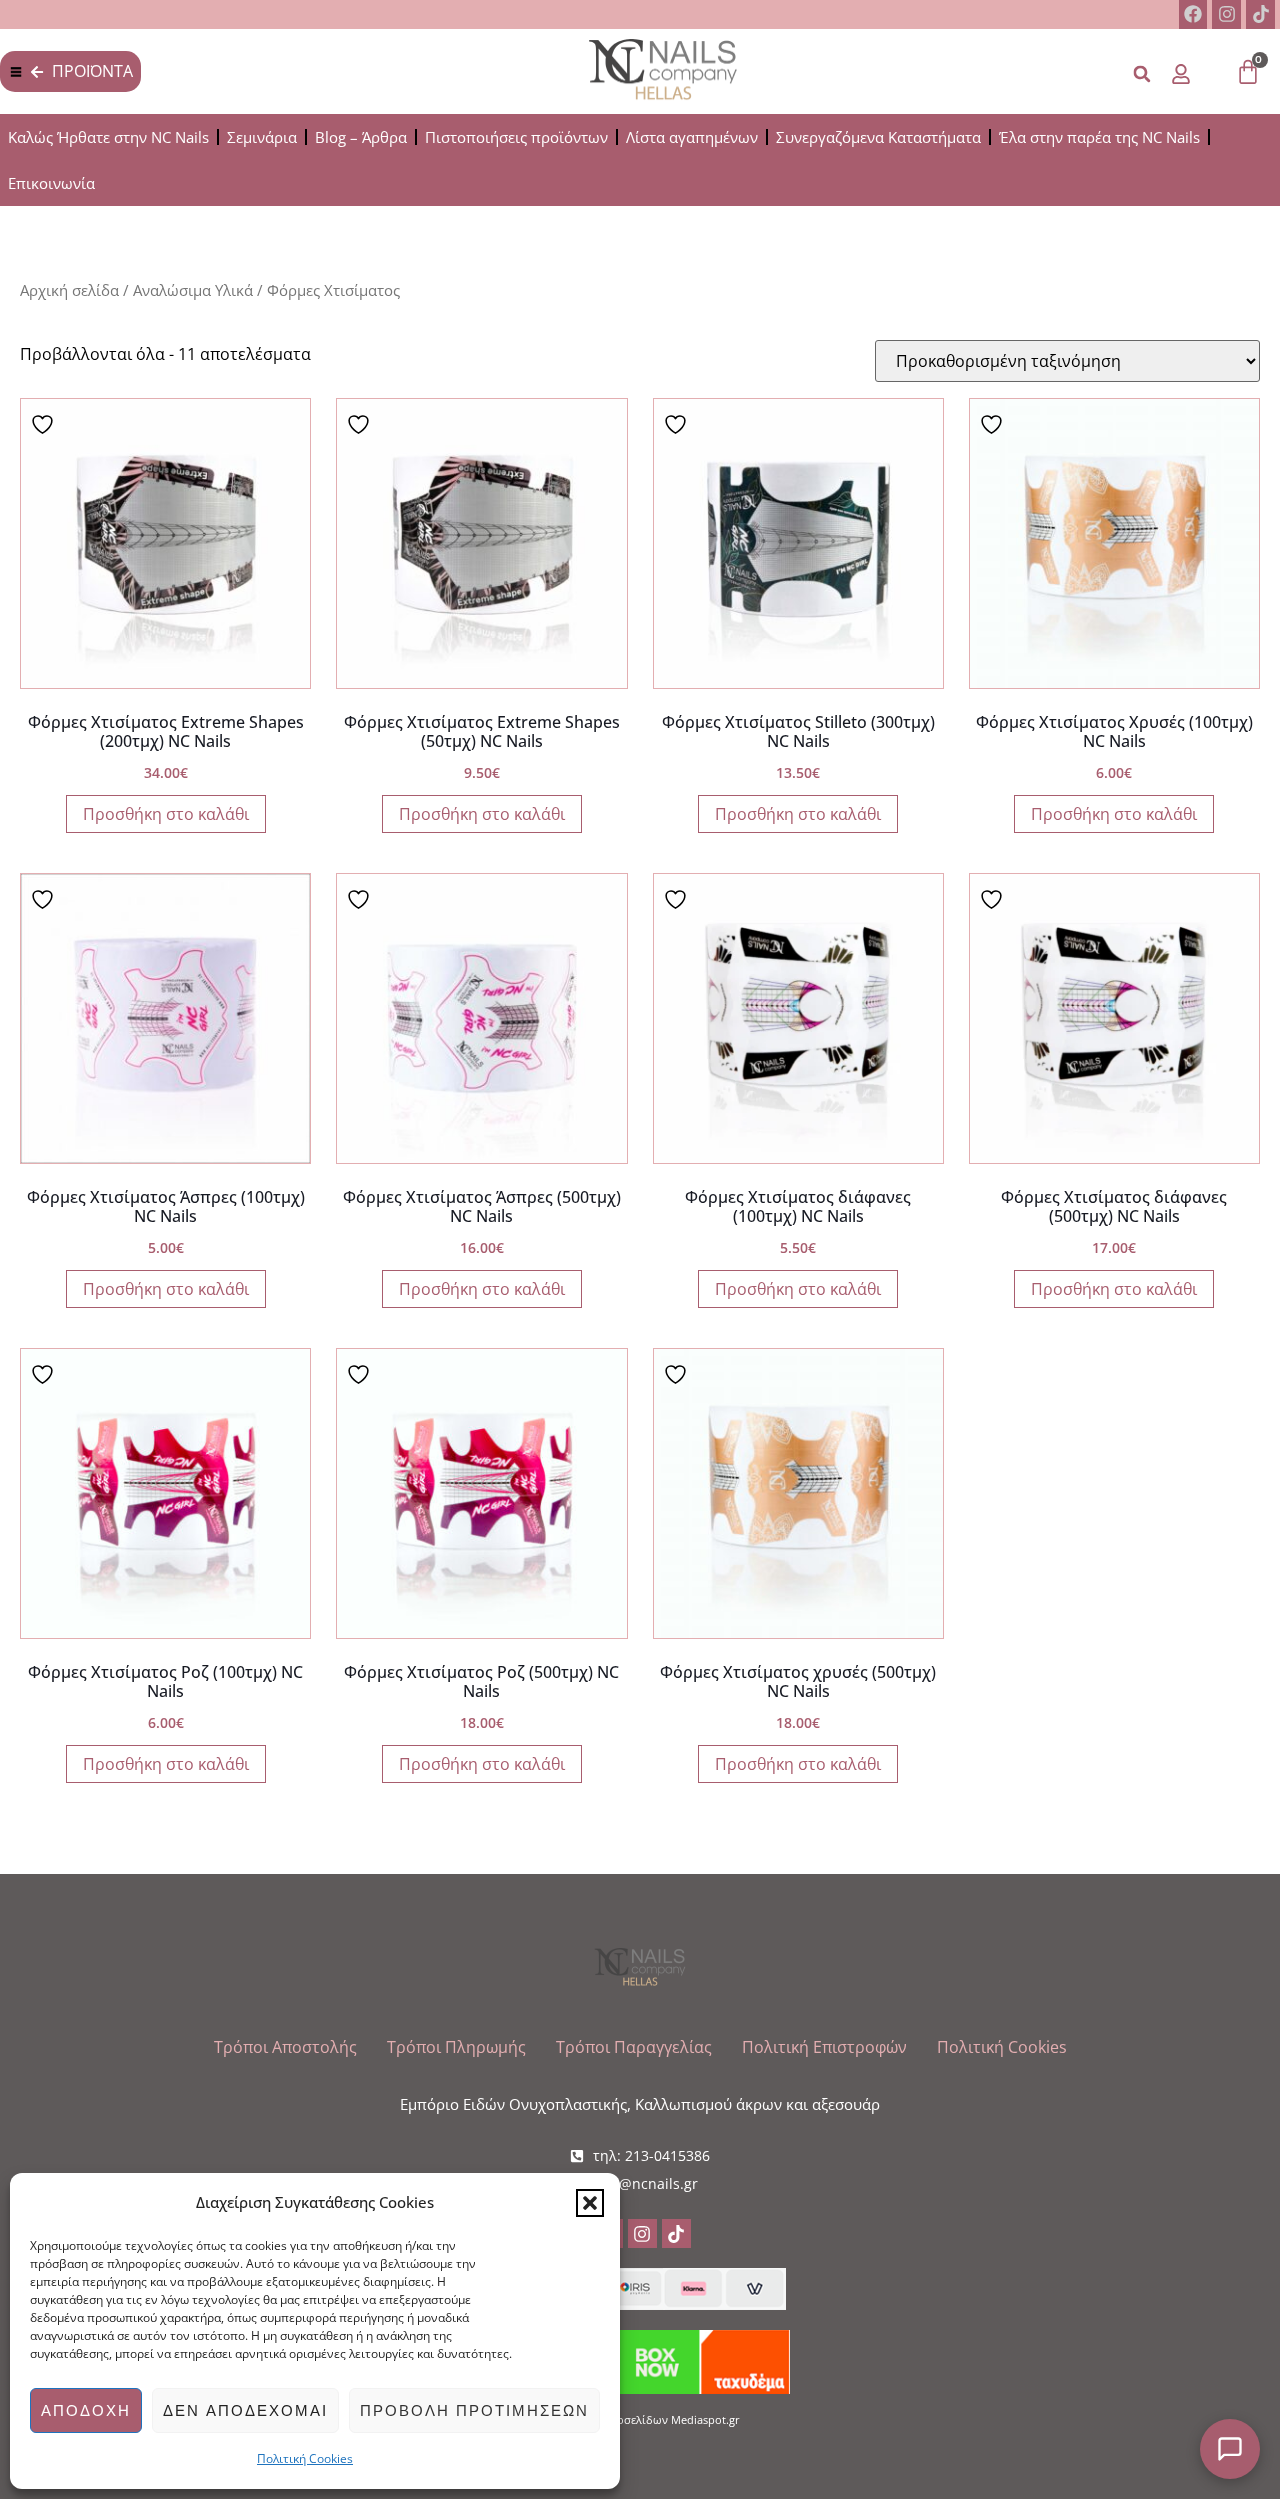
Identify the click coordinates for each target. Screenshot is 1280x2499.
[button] (590, 2203)
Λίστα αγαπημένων (692, 137)
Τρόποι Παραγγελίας (634, 2047)
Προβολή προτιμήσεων (474, 2410)
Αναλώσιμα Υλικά (193, 290)
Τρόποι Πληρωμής (456, 2047)
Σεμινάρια (262, 137)
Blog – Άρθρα (361, 137)
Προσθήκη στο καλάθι (166, 814)
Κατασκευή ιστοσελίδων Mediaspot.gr (640, 2419)
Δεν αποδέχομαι (245, 2410)
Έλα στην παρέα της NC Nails (1099, 137)
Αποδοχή (86, 2410)
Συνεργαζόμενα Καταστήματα (878, 137)
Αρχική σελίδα (69, 290)
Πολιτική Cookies (305, 2458)
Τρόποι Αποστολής (285, 2047)
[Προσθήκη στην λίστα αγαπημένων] (45, 422)
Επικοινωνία (51, 183)
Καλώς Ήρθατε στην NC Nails (108, 137)
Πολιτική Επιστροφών (824, 2047)
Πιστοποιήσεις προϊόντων (516, 137)
